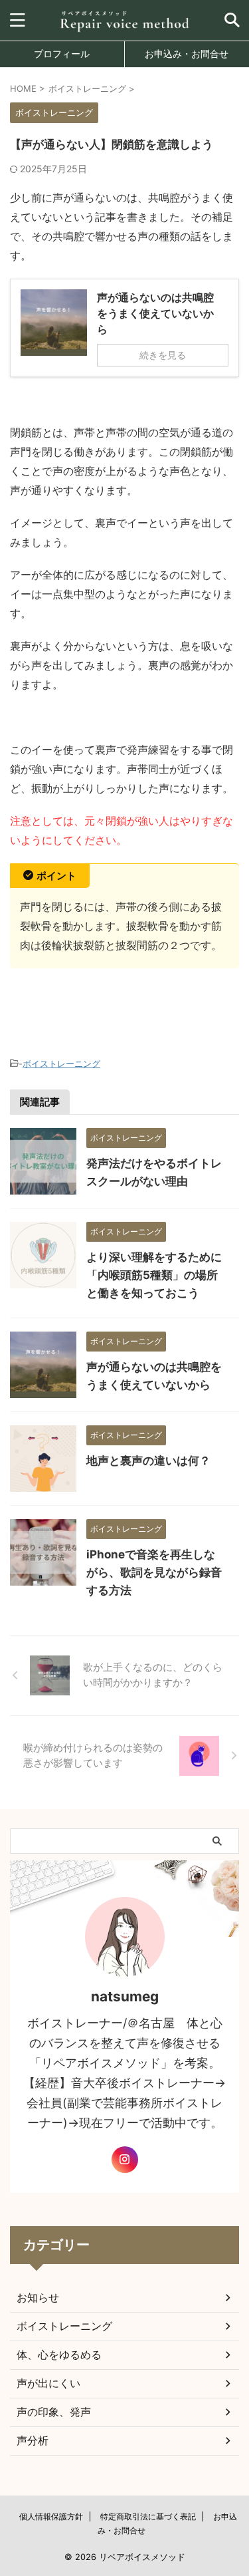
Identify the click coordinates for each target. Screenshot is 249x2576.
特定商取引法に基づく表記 (148, 2516)
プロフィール (62, 54)
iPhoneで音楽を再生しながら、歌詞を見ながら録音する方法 (154, 1572)
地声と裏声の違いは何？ (148, 1461)
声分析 (33, 2440)
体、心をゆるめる (59, 2355)
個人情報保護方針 (51, 2516)
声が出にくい (48, 2383)
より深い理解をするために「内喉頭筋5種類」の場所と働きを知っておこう (154, 1275)
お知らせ (38, 2297)
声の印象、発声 (54, 2412)
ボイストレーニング (61, 1064)
